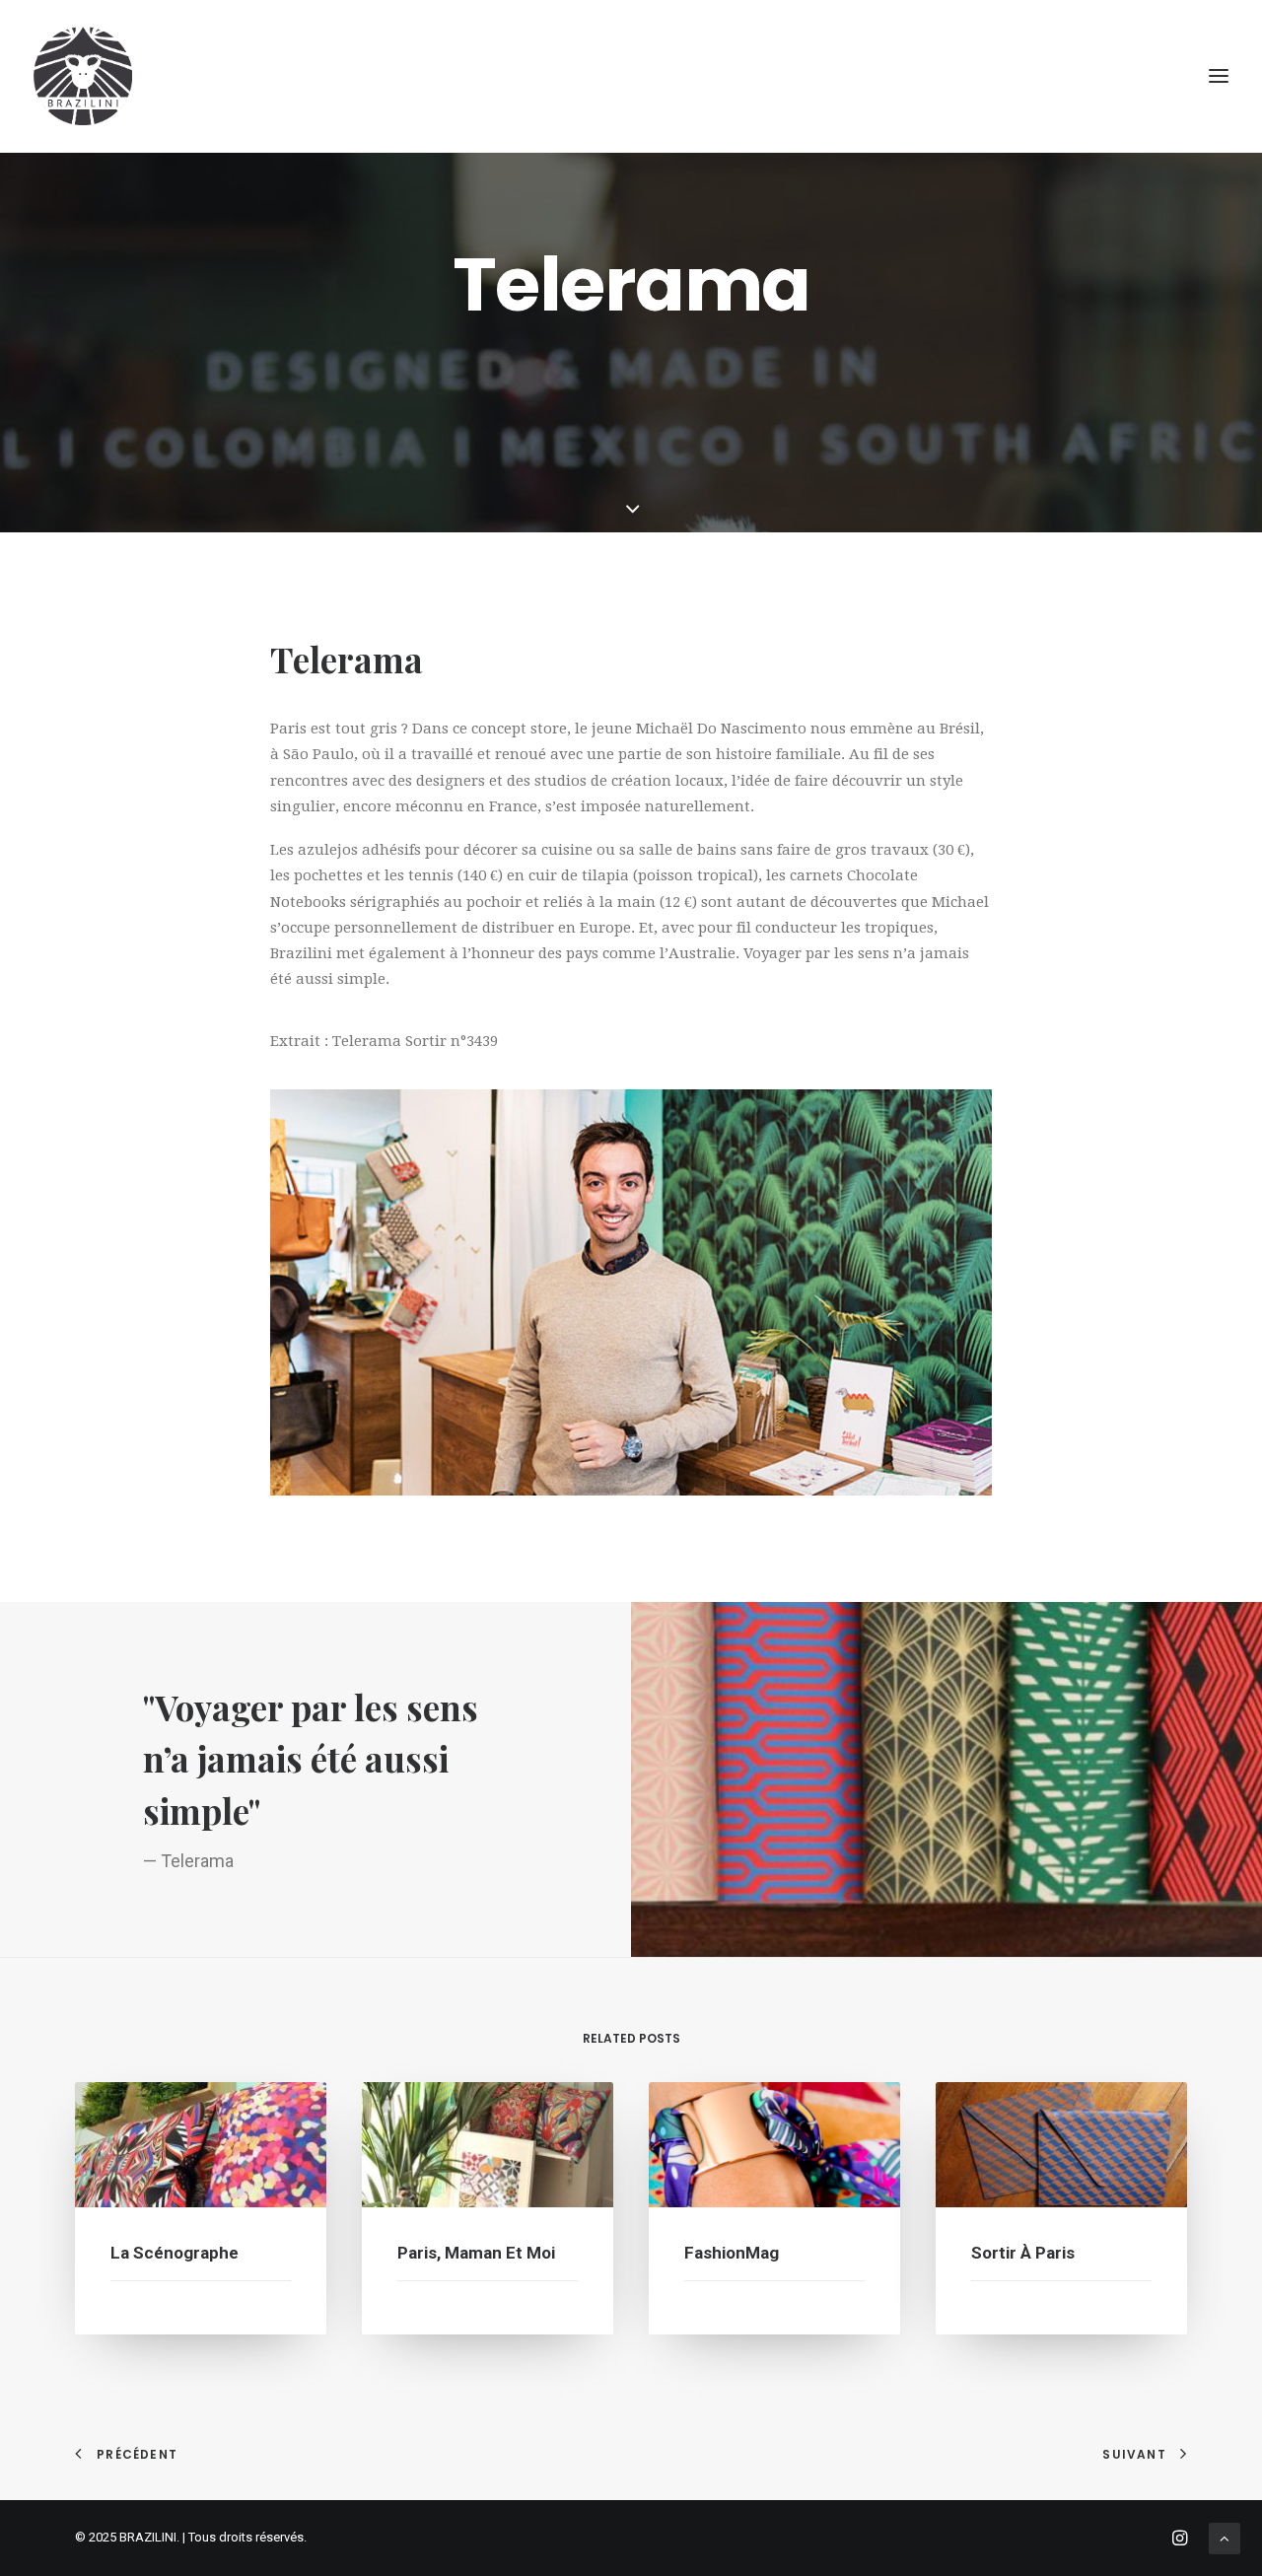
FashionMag (732, 2253)
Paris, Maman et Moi (476, 2253)
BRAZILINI (148, 2537)
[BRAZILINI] (83, 76)
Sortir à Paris (1023, 2253)
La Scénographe (175, 2253)
